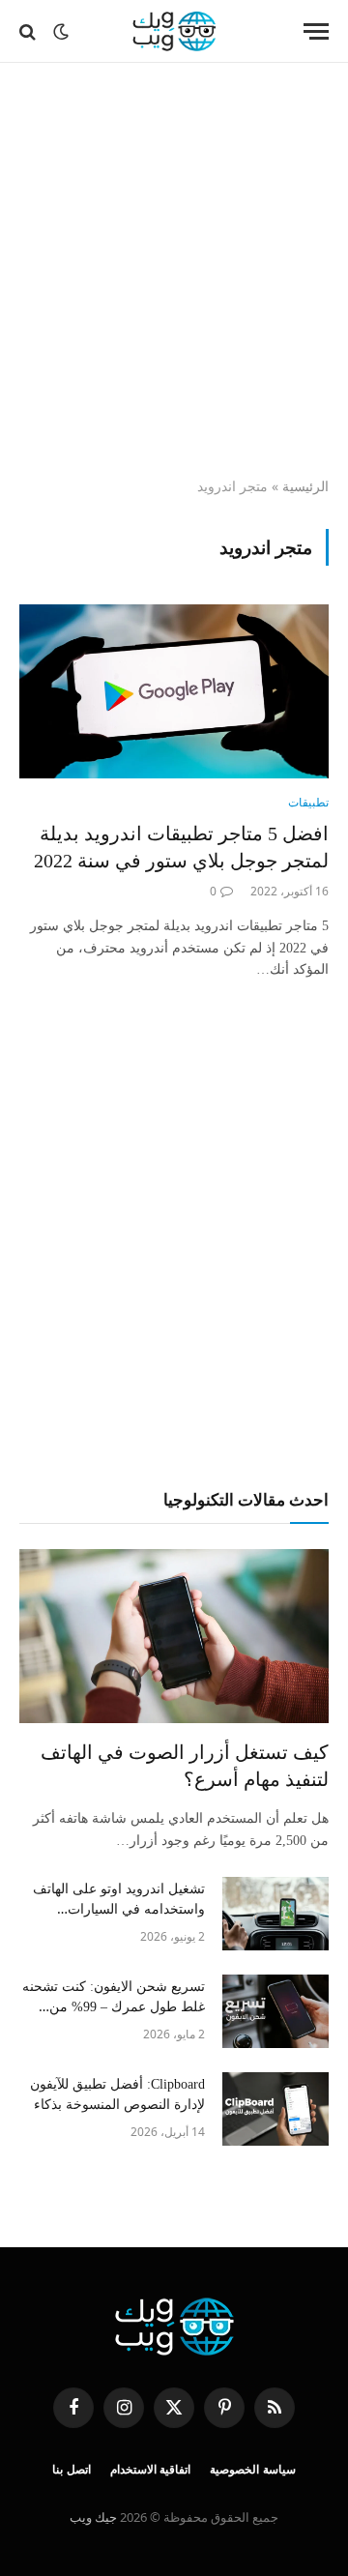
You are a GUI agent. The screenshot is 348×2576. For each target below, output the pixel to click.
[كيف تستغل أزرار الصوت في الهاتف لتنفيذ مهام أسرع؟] (174, 1636)
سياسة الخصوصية (253, 2470)
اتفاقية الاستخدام (151, 2470)
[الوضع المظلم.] (61, 32)
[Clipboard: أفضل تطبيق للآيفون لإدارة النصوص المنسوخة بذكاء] (275, 2109)
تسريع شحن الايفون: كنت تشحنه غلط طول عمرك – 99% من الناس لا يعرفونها (114, 2007)
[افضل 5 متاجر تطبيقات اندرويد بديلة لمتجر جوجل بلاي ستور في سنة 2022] (174, 691)
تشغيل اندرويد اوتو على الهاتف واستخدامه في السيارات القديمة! (119, 1909)
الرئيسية (305, 486)
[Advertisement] (174, 271)
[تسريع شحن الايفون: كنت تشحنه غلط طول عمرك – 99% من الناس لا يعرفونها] (275, 2011)
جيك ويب (93, 2517)
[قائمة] (316, 31)
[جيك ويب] (174, 31)
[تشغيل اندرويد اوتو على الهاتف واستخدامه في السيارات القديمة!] (275, 1914)
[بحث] (29, 31)
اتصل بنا (72, 2470)
